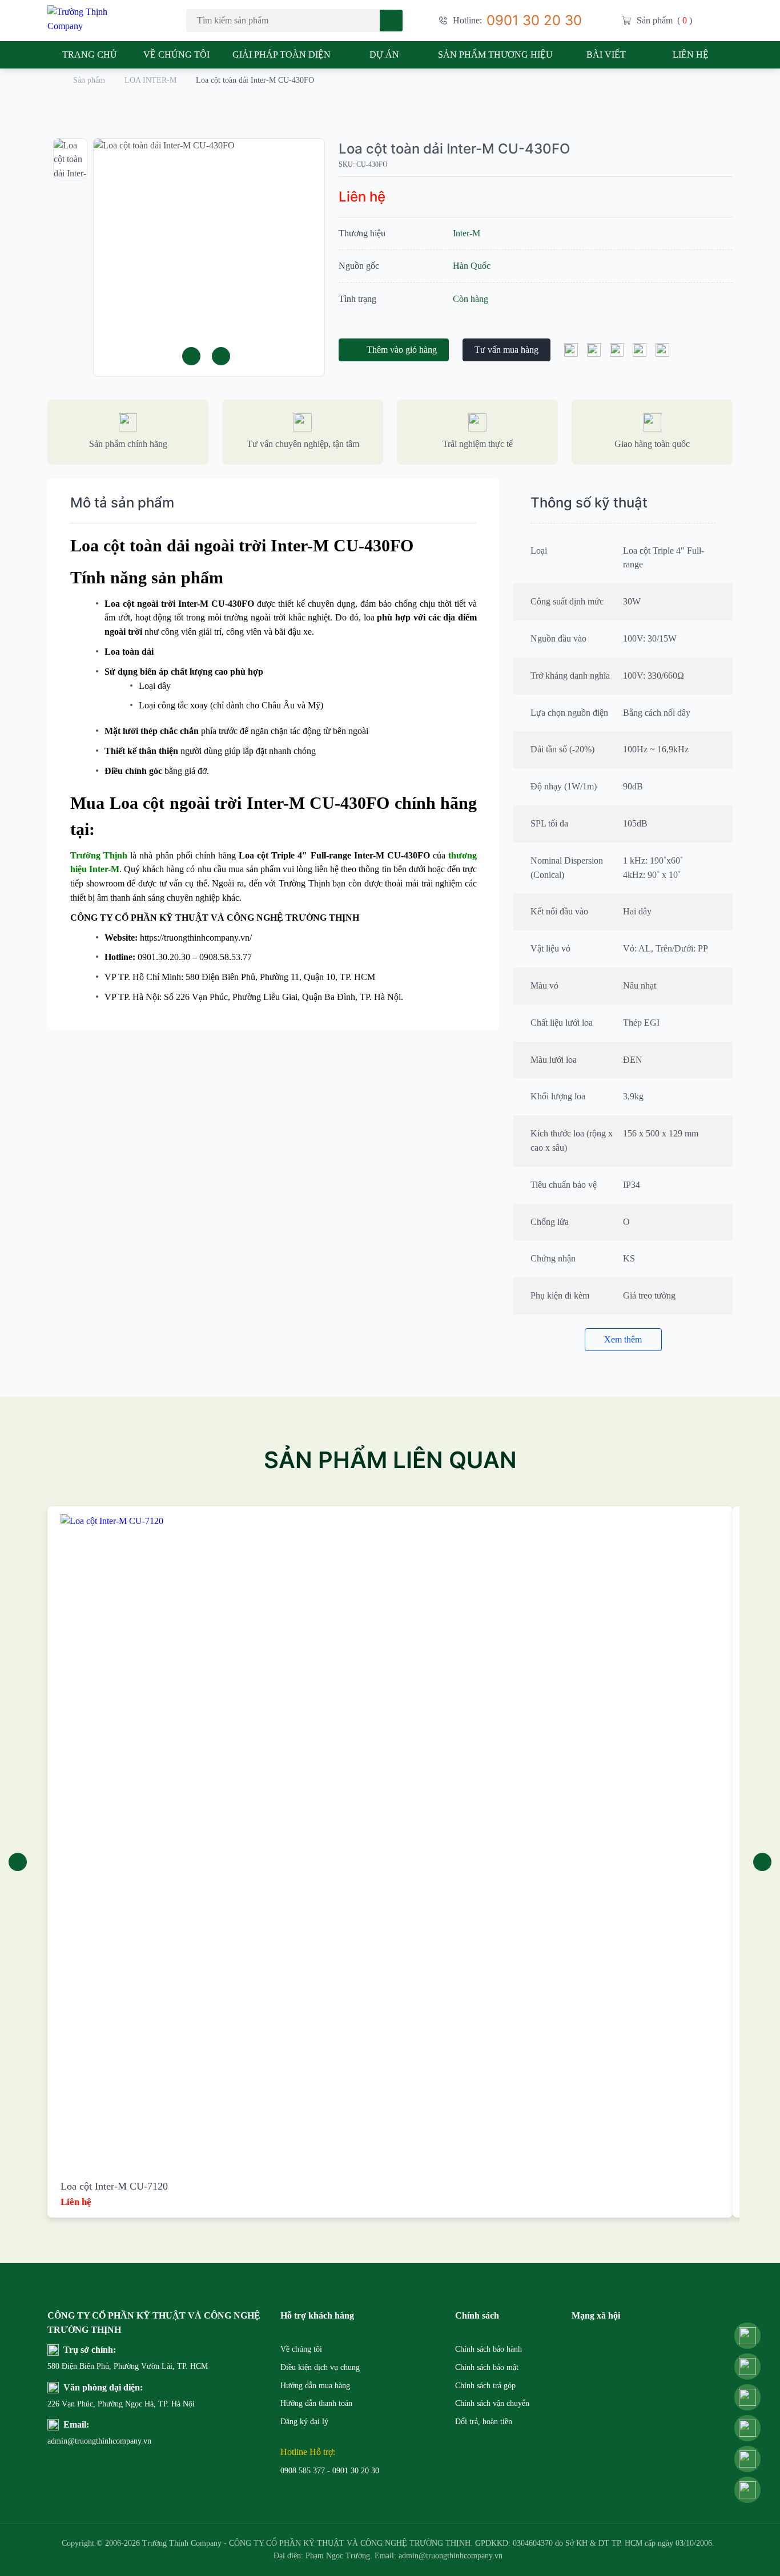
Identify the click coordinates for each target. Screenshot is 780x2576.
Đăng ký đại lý (304, 2422)
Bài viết (606, 55)
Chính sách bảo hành (488, 2349)
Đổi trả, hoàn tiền (484, 2422)
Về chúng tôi (176, 55)
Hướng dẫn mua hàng (315, 2386)
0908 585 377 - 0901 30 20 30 (330, 2471)
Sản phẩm (89, 80)
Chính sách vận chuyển (492, 2403)
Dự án (384, 55)
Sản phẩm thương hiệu (495, 55)
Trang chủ (90, 55)
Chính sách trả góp (485, 2386)
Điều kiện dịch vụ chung (320, 2367)
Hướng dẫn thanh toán (316, 2403)
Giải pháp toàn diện (282, 55)
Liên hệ (691, 55)
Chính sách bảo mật (487, 2367)
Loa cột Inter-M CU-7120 (114, 2186)
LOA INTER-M (150, 80)
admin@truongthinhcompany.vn (75, 2441)
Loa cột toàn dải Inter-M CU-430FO (454, 149)
